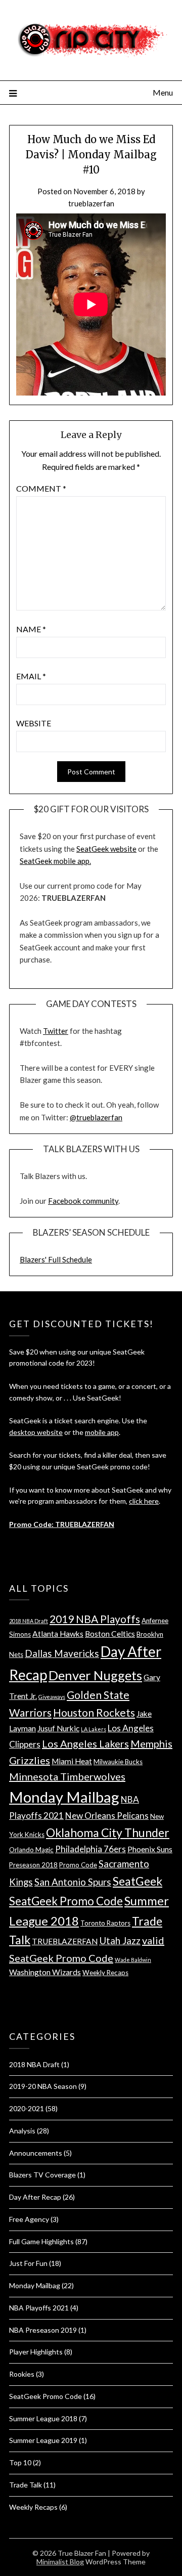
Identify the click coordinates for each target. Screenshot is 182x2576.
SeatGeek (138, 1881)
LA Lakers (94, 1729)
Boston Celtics (110, 1634)
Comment (41, 488)
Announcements (36, 2153)
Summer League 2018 (43, 2418)
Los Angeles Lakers (85, 1743)
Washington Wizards (45, 1972)
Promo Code (78, 1865)
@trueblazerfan (96, 1117)
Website (34, 723)
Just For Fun (28, 2263)
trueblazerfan (91, 203)
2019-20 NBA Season (43, 2086)
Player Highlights (36, 2352)
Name (31, 629)
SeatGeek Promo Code (66, 1901)
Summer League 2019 (43, 2440)
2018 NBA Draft (29, 1621)
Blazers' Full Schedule (56, 1259)
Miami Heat (72, 1761)
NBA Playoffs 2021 (39, 2308)
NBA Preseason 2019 (43, 2330)
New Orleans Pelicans (107, 1816)
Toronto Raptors (105, 1923)
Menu (163, 92)
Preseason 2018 (33, 1865)
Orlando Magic (31, 1850)
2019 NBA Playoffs (95, 1619)
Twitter (56, 1031)
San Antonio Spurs (73, 1882)
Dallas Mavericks (62, 1653)
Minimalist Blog (60, 2562)
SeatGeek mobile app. (55, 861)
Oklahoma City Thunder (108, 1832)
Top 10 (20, 2462)
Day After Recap (35, 2197)
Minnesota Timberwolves (67, 1776)
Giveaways (52, 1697)
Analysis (22, 2131)
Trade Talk (26, 2485)
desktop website (36, 1432)
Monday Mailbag (64, 1797)
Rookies (22, 2374)
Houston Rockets (94, 1712)
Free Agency (29, 2219)
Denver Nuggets (95, 1675)
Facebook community (83, 1201)
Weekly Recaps (105, 1973)
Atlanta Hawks (58, 1634)
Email (31, 676)
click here (144, 1501)
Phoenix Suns (150, 1849)
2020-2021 (27, 2108)
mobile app (102, 1432)
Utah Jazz (120, 1940)
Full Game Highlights (41, 2241)
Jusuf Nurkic (58, 1728)
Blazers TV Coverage (42, 2175)
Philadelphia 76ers (90, 1849)
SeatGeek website (106, 849)
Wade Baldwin (133, 1960)
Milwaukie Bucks (118, 1762)
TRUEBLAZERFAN (65, 1941)
